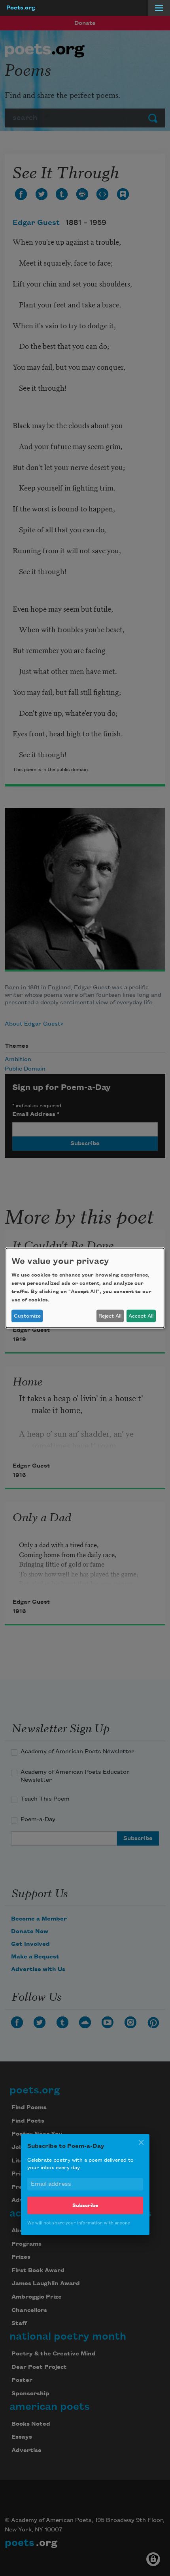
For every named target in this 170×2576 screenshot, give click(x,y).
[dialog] (85, 1288)
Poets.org (21, 8)
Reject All (110, 1316)
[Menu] (159, 8)
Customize (27, 1316)
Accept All (141, 1316)
